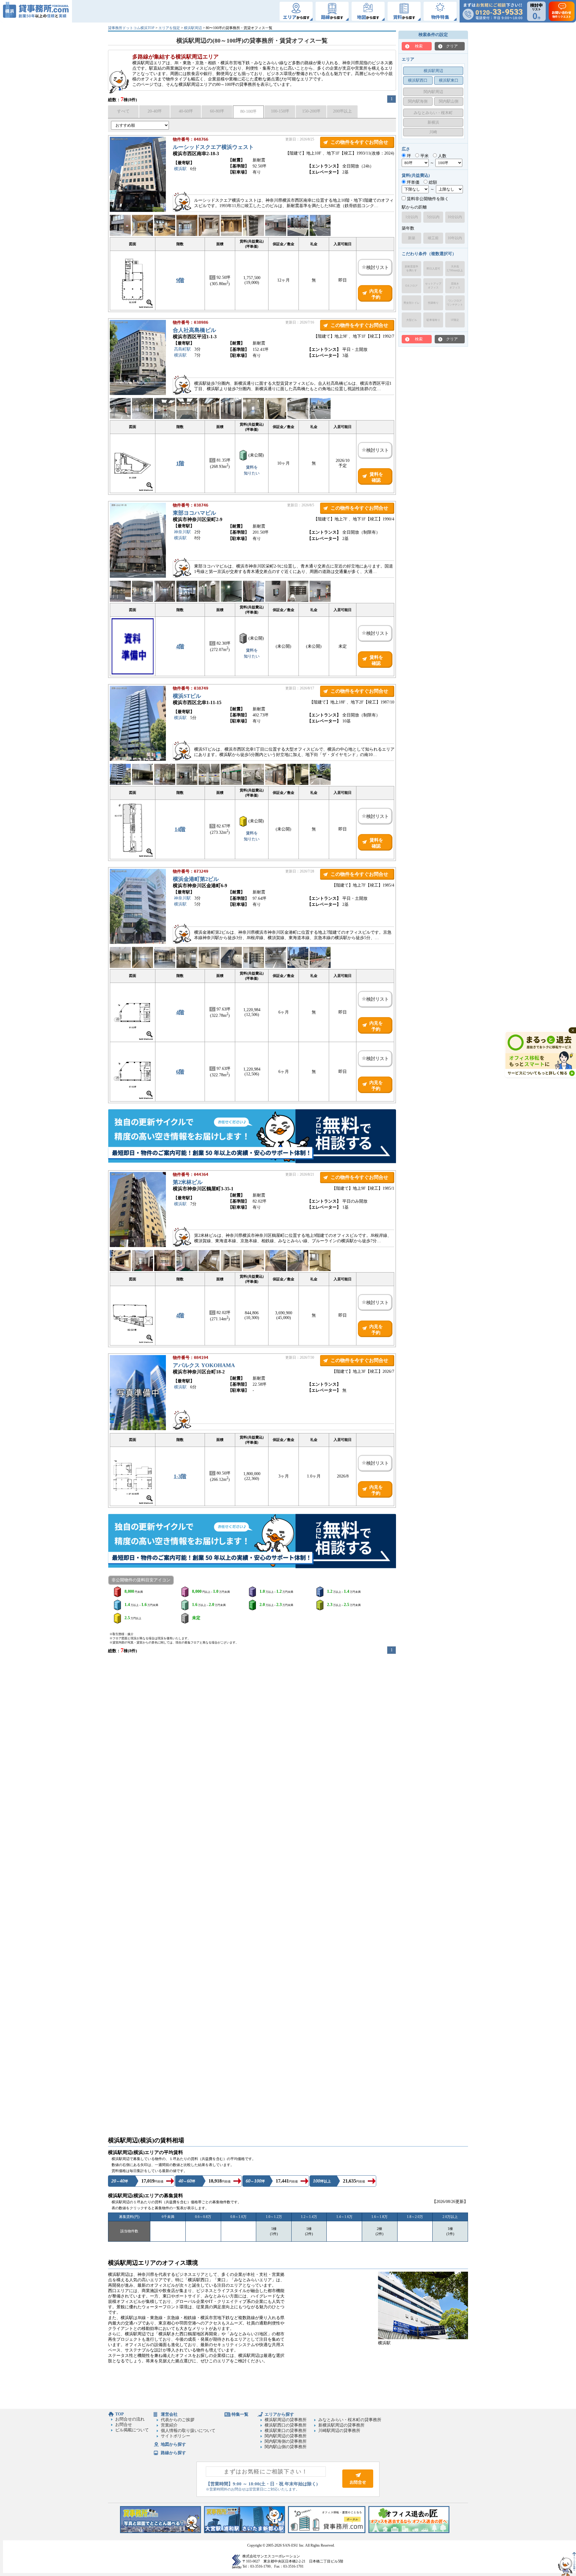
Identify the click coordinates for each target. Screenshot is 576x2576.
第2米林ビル (188, 1182)
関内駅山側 (449, 101)
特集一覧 (240, 2414)
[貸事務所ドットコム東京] (160, 2532)
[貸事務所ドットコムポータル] (327, 2532)
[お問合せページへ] (358, 2486)
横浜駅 (180, 169)
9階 (180, 280)
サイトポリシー (175, 2436)
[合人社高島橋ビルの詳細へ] (138, 394)
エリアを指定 (169, 28)
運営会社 (169, 2414)
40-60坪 (186, 111)
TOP (120, 2414)
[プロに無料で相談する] (252, 1137)
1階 (180, 463)
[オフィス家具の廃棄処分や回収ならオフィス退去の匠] (409, 2532)
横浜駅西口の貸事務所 (286, 2425)
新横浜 (433, 122)
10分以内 (455, 217)
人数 (442, 156)
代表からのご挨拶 (178, 2420)
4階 (180, 646)
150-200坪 (311, 111)
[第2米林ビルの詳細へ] (138, 1246)
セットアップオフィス (433, 286)
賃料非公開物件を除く (427, 199)
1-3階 (180, 1476)
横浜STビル (187, 696)
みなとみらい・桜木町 (433, 113)
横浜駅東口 (449, 80)
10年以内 (455, 238)
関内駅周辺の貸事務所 (286, 2436)
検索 (419, 46)
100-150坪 (280, 111)
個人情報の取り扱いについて (188, 2431)
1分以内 (412, 217)
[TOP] (36, 11)
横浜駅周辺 (193, 28)
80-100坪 (248, 111)
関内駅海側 (418, 101)
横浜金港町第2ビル (196, 879)
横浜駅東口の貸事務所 (286, 2431)
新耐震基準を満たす (411, 268)
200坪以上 (342, 111)
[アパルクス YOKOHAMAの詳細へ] (138, 1429)
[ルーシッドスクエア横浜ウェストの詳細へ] (138, 211)
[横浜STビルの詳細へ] (138, 759)
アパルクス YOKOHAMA (204, 1365)
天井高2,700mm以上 (455, 268)
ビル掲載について (132, 2430)
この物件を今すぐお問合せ (359, 142)
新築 (412, 238)
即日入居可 (433, 269)
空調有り (433, 303)
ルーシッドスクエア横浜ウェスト (213, 147)
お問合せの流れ (130, 2419)
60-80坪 (217, 111)
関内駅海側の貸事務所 (286, 2441)
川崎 (433, 132)
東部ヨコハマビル (194, 513)
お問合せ (124, 2425)
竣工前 (433, 238)
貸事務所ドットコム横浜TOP (131, 28)
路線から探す (173, 2453)
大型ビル (412, 320)
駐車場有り (433, 320)
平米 (424, 156)
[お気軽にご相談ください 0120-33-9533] (493, 11)
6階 (180, 1072)
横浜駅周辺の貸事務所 (286, 2420)
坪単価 (412, 182)
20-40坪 (155, 111)
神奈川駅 (182, 532)
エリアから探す (279, 2414)
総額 (432, 182)
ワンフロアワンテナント (455, 303)
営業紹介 (169, 2425)
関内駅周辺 (433, 92)
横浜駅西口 (418, 80)
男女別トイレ (412, 303)
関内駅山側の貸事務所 (286, 2447)
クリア (452, 46)
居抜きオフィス (455, 286)
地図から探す (173, 2444)
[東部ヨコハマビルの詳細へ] (138, 576)
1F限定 (455, 320)
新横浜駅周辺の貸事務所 (341, 2425)
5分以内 (433, 217)
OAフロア (411, 286)
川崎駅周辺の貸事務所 (339, 2431)
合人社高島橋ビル (194, 330)
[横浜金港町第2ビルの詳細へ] (138, 943)
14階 (180, 829)
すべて (123, 111)
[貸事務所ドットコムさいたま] (244, 2532)
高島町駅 (182, 349)
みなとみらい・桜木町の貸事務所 (350, 2420)
